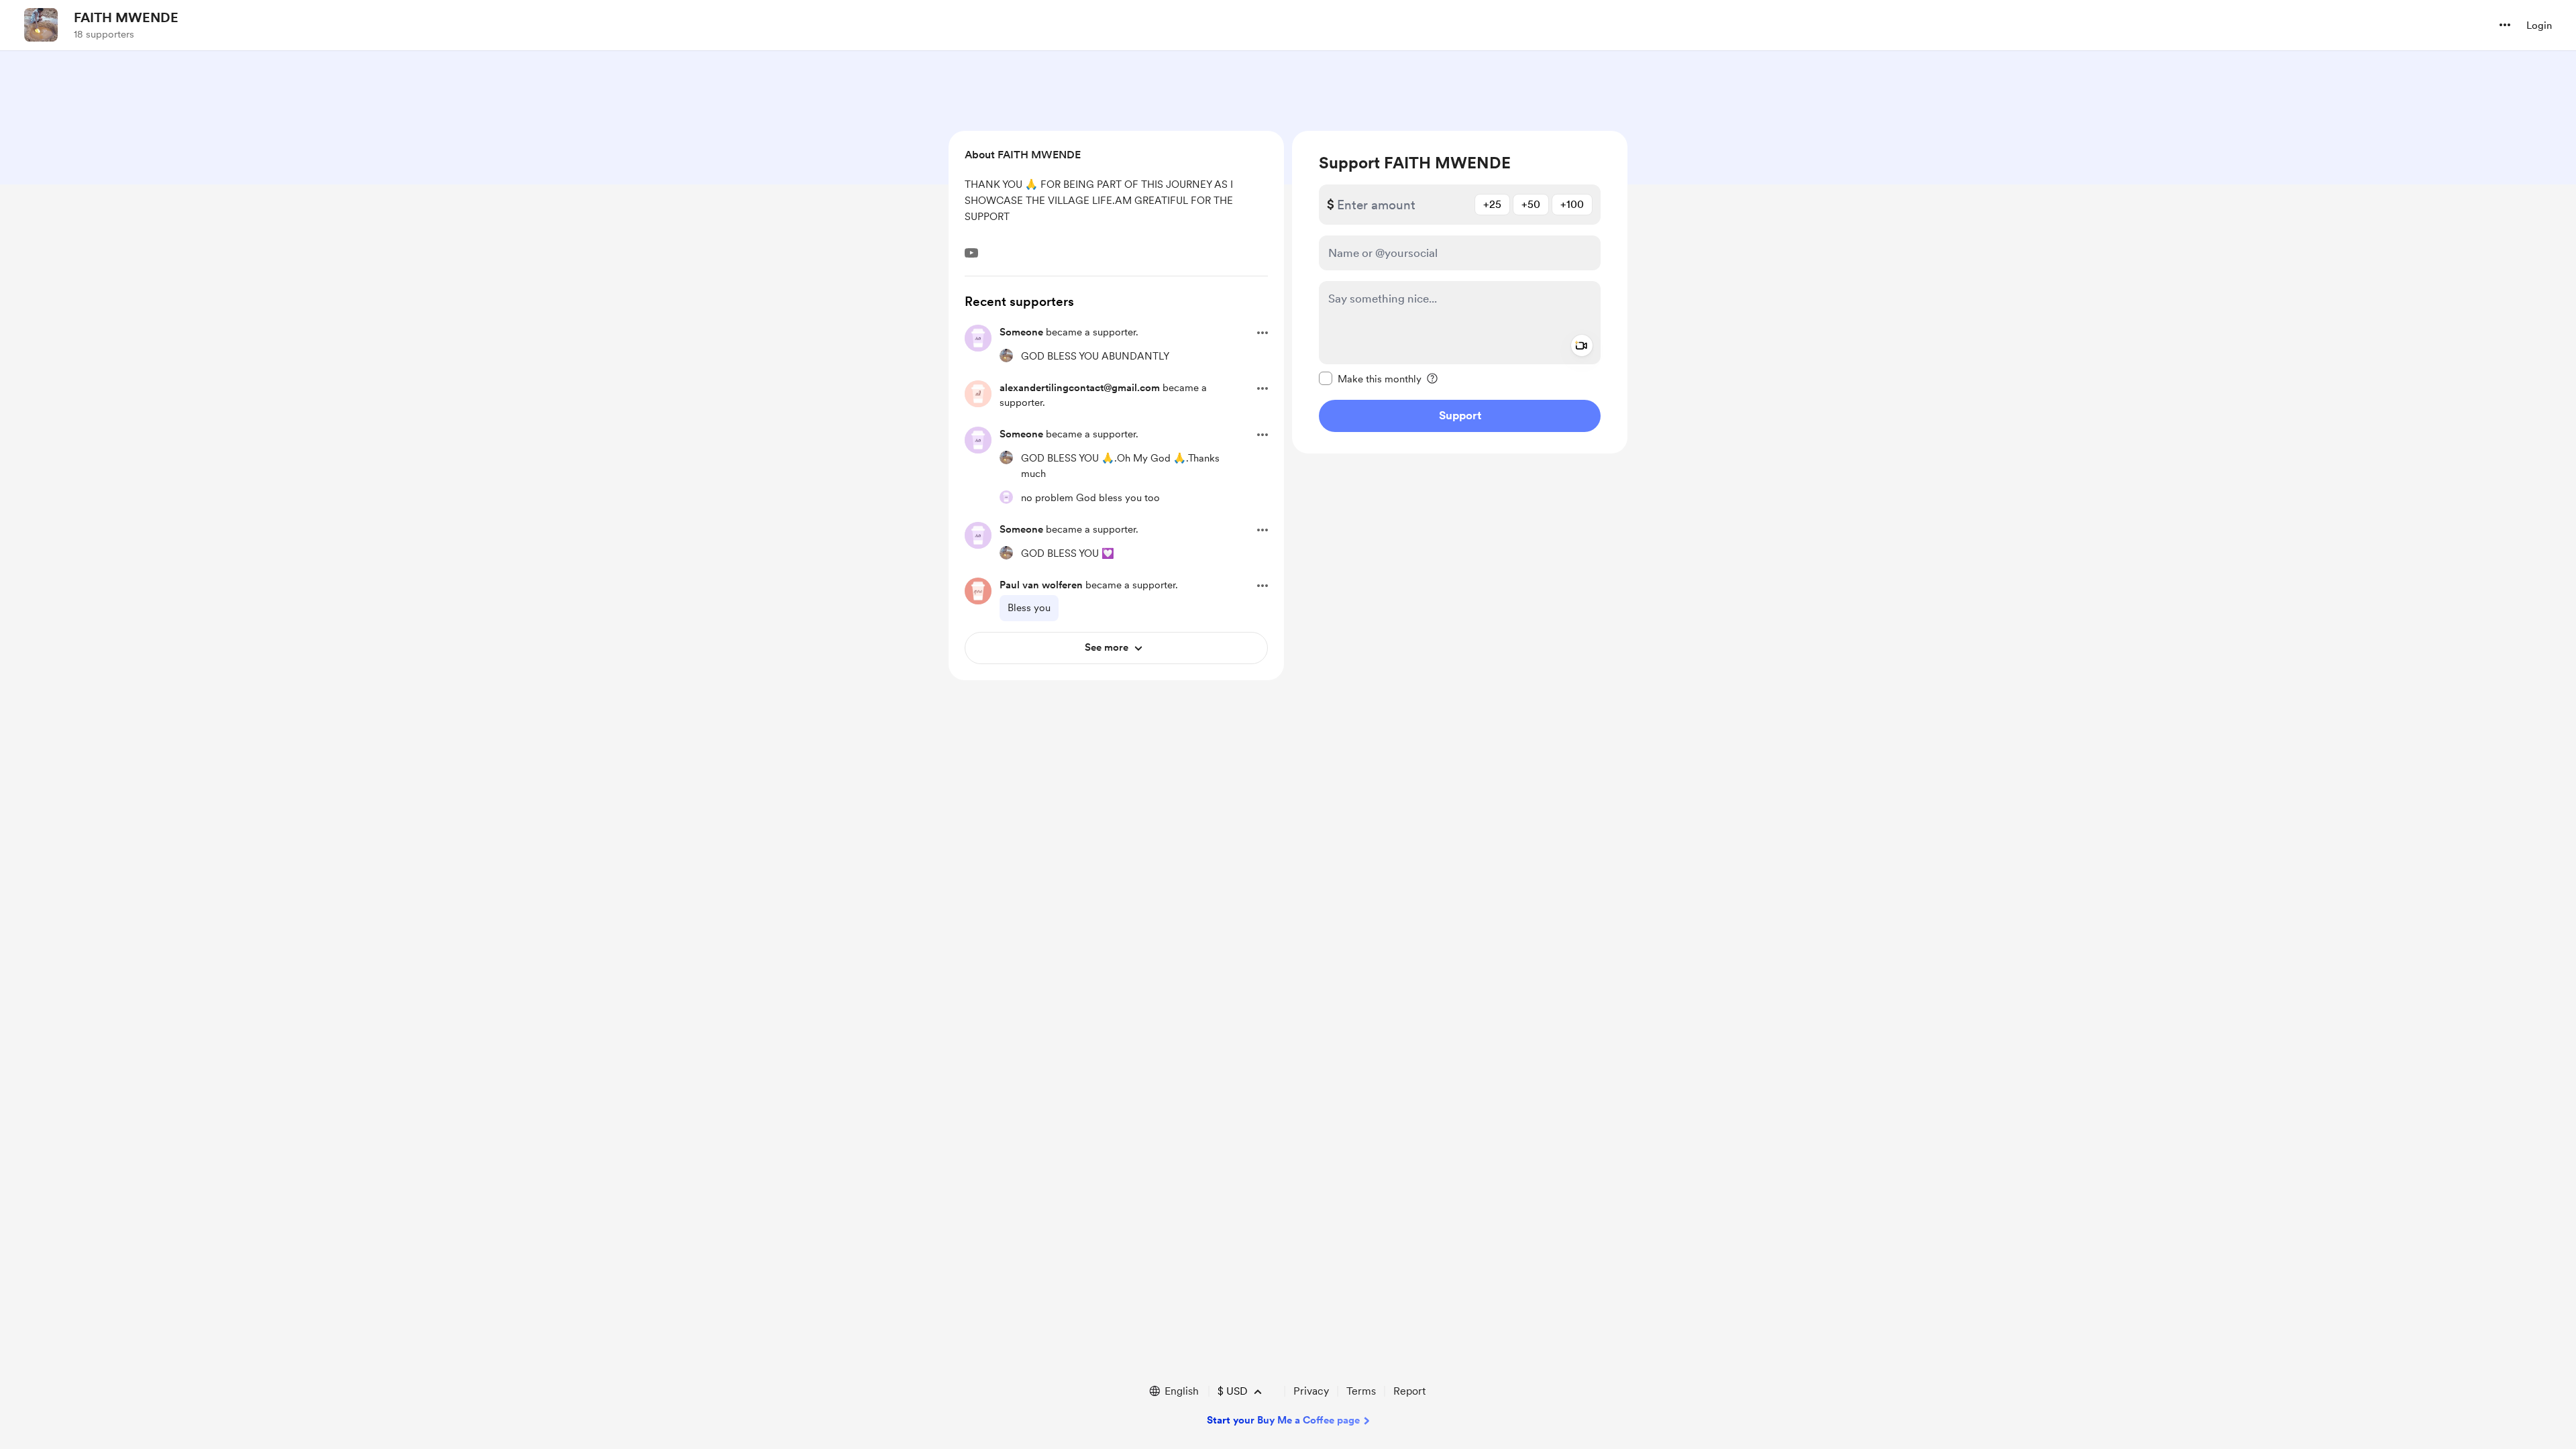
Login (2539, 25)
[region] (1460, 292)
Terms (1361, 1391)
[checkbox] (1370, 378)
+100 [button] (1572, 204)
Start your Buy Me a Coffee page (1283, 1420)
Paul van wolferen (1041, 585)
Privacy (1311, 1391)
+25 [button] (1492, 204)
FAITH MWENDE (126, 17)
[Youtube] (971, 253)
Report (1409, 1391)
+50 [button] (1531, 204)
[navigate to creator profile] (41, 25)
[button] (2505, 25)
